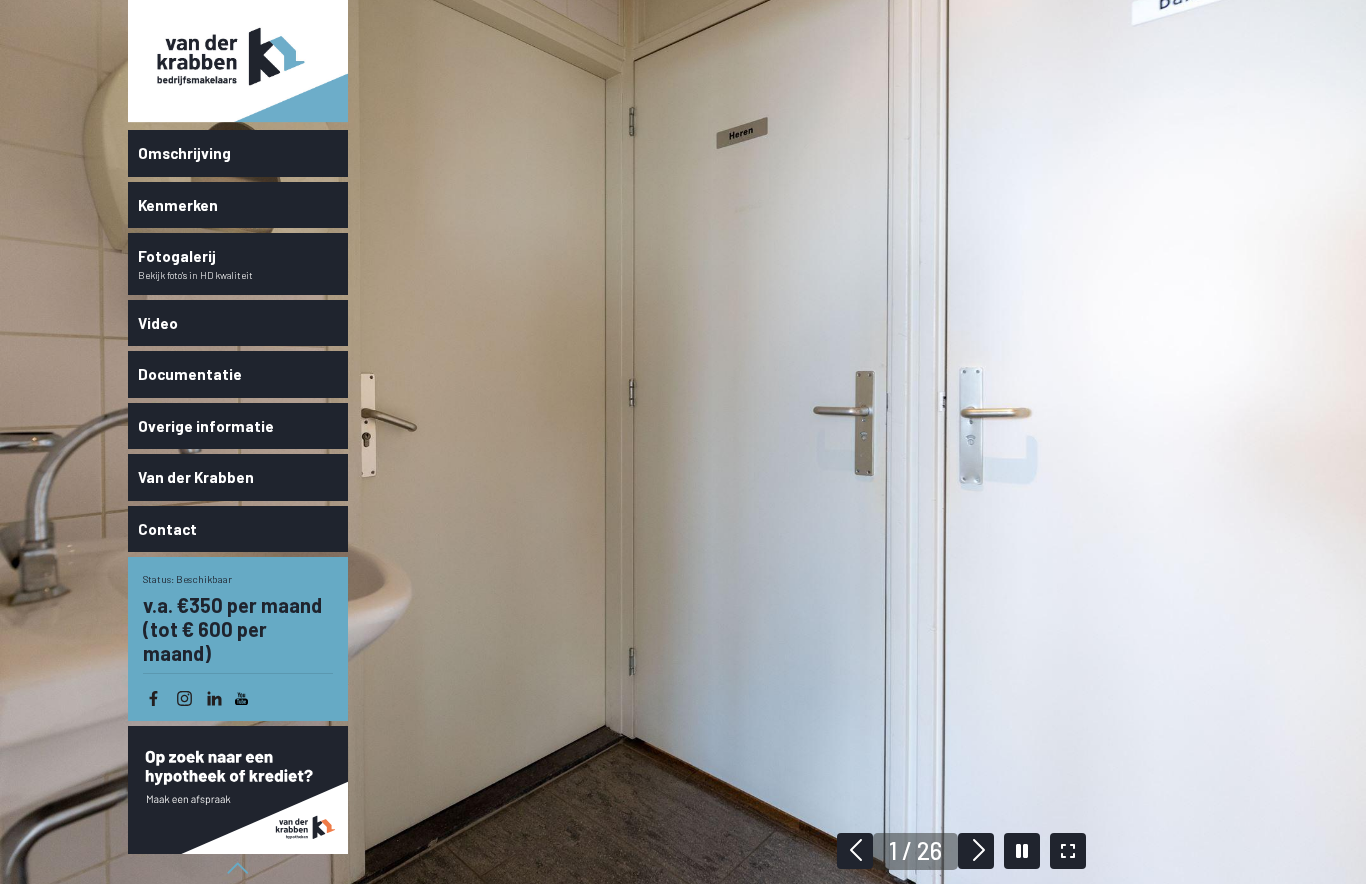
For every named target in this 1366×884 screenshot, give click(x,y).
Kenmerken (178, 205)
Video (158, 323)
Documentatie (190, 374)
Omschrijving (184, 153)
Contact (167, 529)
